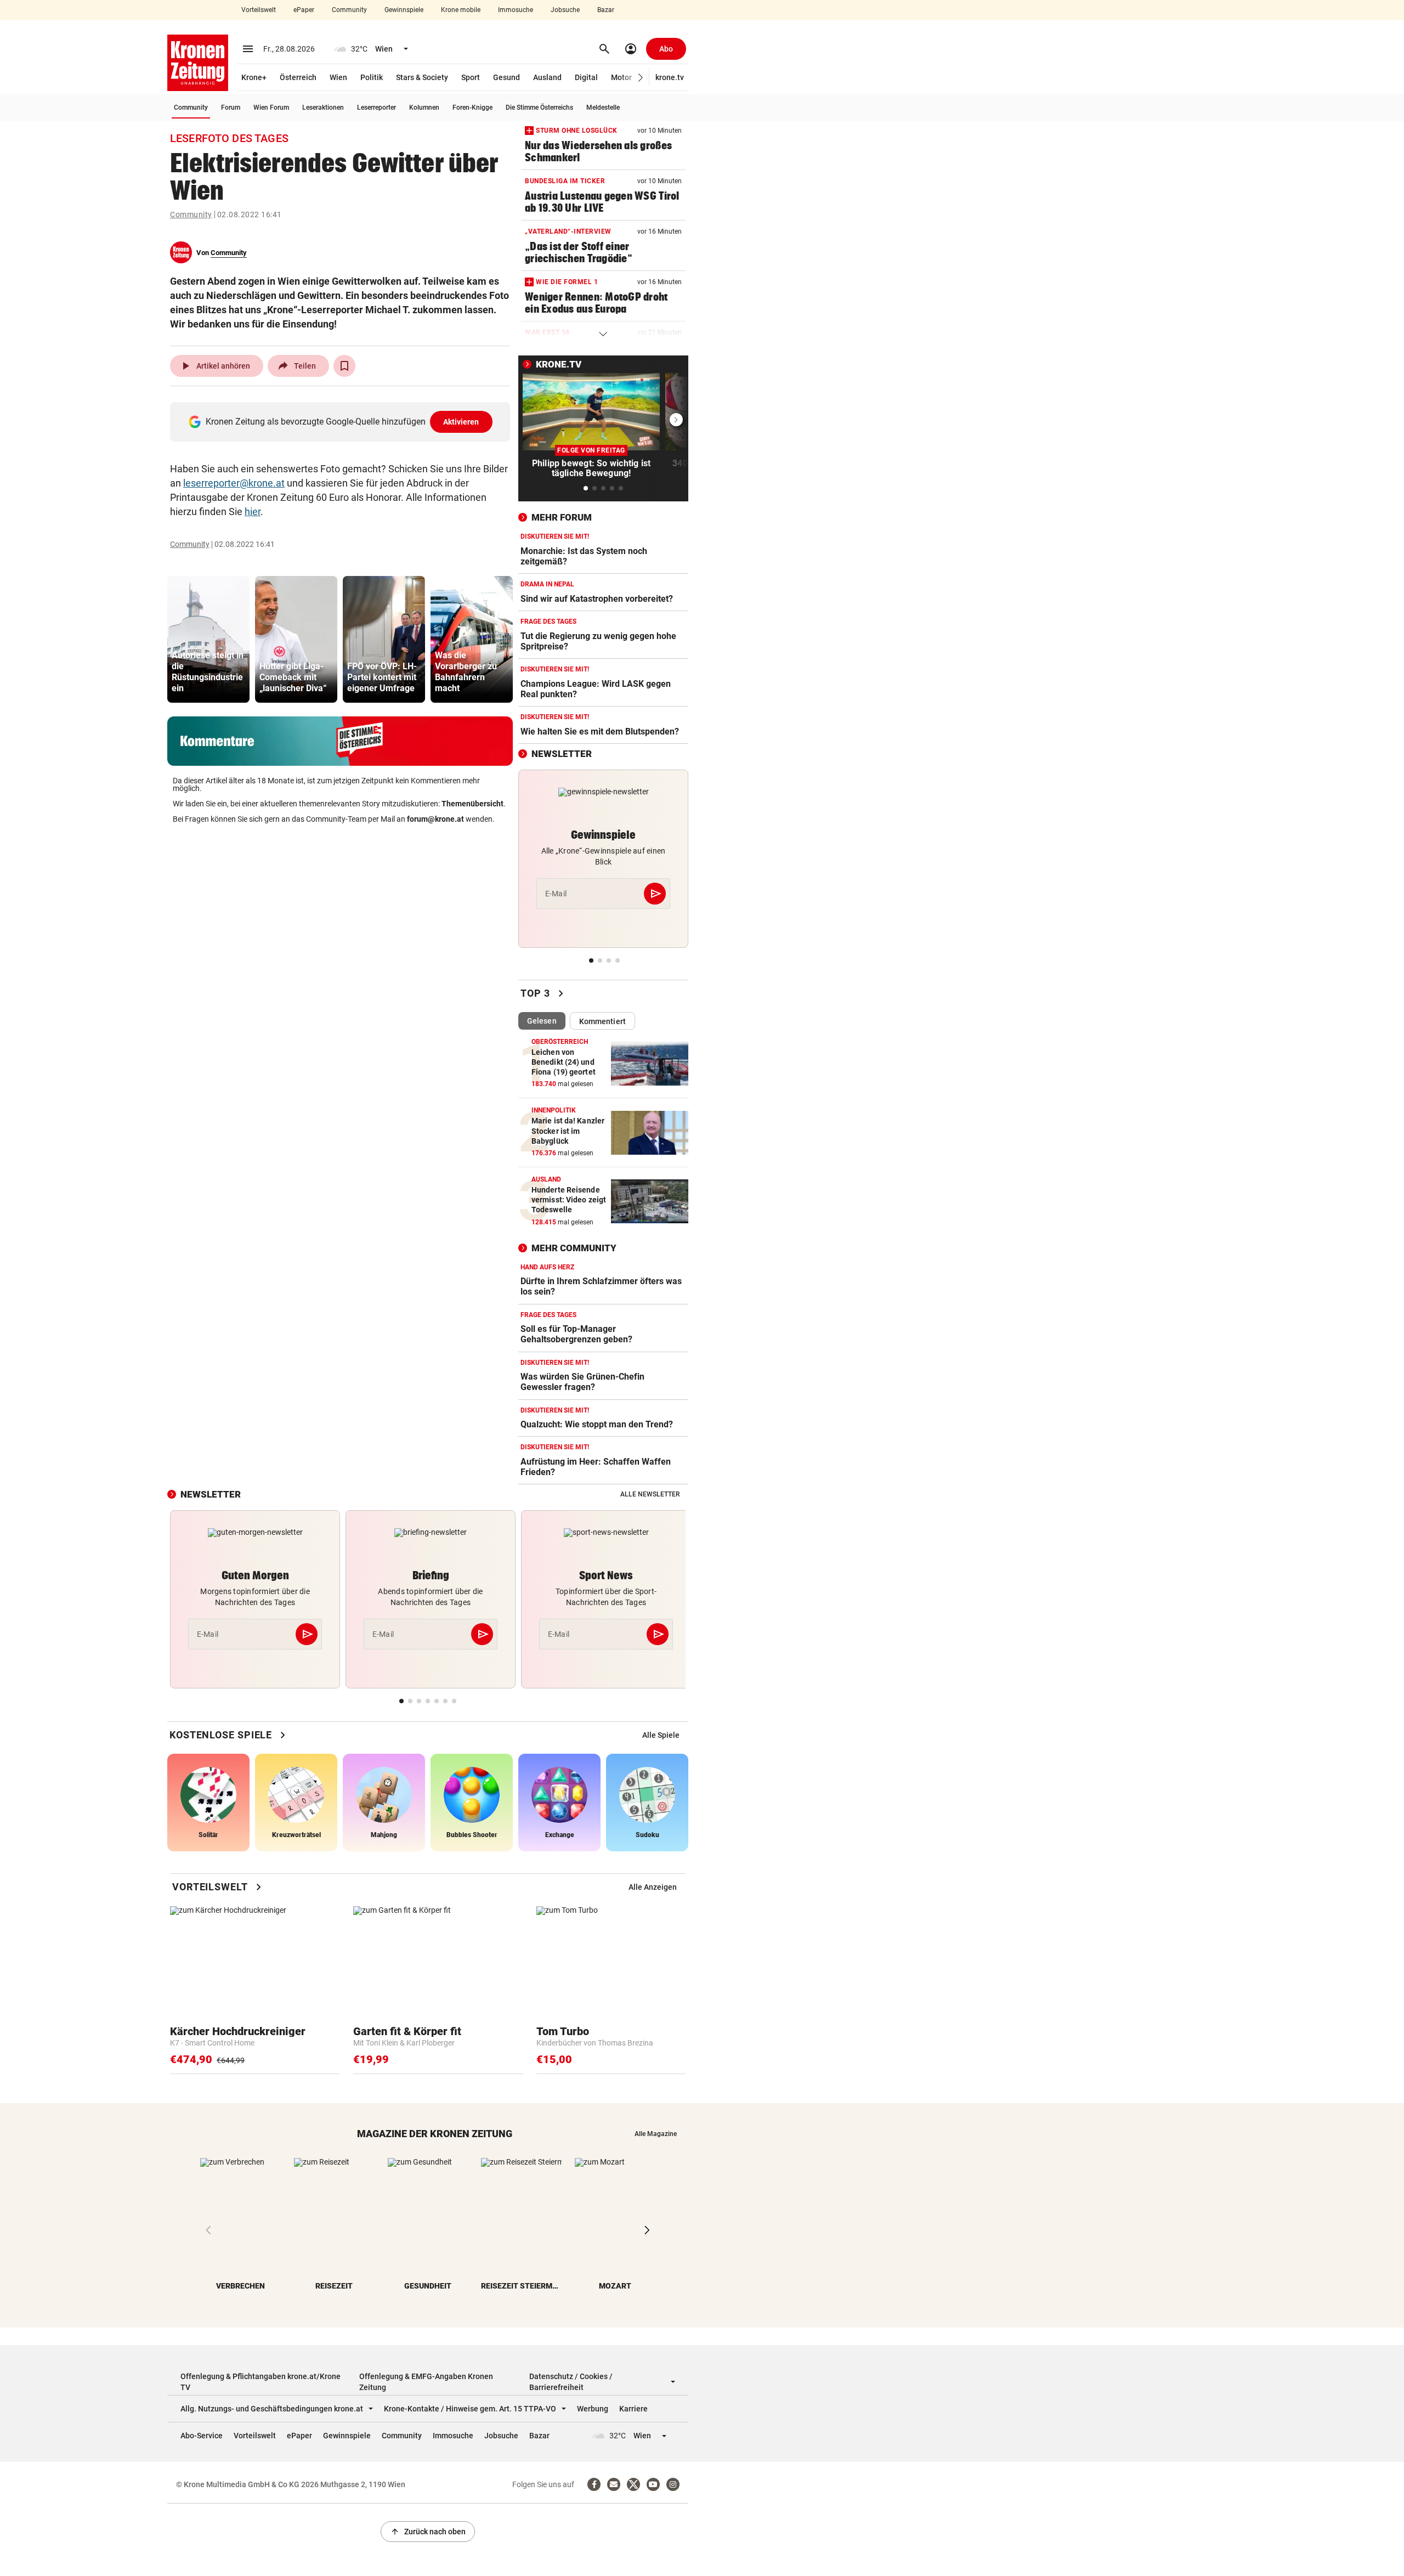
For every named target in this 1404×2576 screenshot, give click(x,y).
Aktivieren (461, 422)
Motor (621, 77)
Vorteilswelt (259, 10)
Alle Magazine (656, 2134)
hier (253, 512)
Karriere (633, 2409)
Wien (338, 77)
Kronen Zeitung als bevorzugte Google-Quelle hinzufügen (342, 422)
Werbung (593, 2409)
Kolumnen (424, 108)
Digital (586, 77)
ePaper (304, 10)
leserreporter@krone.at (234, 483)
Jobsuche (565, 10)
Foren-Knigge (472, 108)
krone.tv (670, 77)
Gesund (506, 77)
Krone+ (254, 77)
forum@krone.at (435, 819)
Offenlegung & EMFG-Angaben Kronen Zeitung (426, 2382)
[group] (208, 639)
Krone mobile (461, 10)
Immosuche (516, 10)
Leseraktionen (323, 108)
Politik (372, 77)
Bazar (606, 10)
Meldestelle (603, 108)
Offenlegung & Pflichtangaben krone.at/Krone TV (261, 2382)
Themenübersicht (472, 804)
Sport (471, 77)
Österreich (298, 77)
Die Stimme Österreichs (539, 108)
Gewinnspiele (404, 10)
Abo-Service (202, 2436)
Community (349, 10)
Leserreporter (377, 108)
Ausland (547, 77)
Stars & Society (422, 77)
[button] (641, 78)
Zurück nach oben (428, 2532)
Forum (231, 108)
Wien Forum (271, 108)
